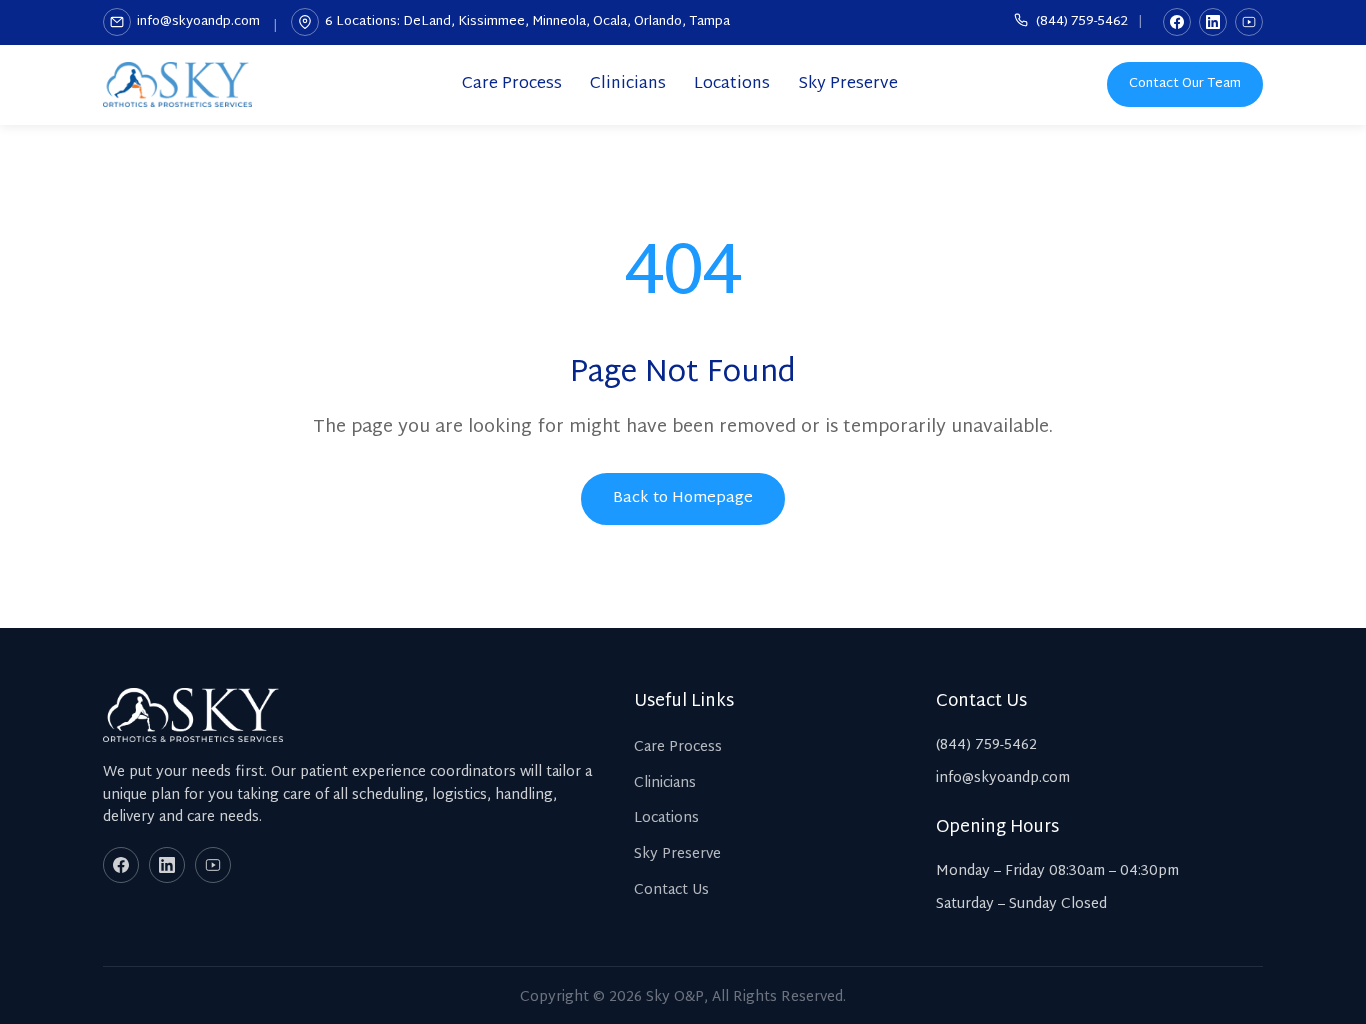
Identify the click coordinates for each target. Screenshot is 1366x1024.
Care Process (512, 84)
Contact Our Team (1185, 84)
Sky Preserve (848, 84)
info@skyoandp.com (198, 22)
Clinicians (628, 84)
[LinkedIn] (1213, 22)
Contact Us (671, 890)
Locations (732, 84)
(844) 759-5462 (1080, 22)
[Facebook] (1177, 22)
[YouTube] (1249, 22)
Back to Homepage (683, 498)
